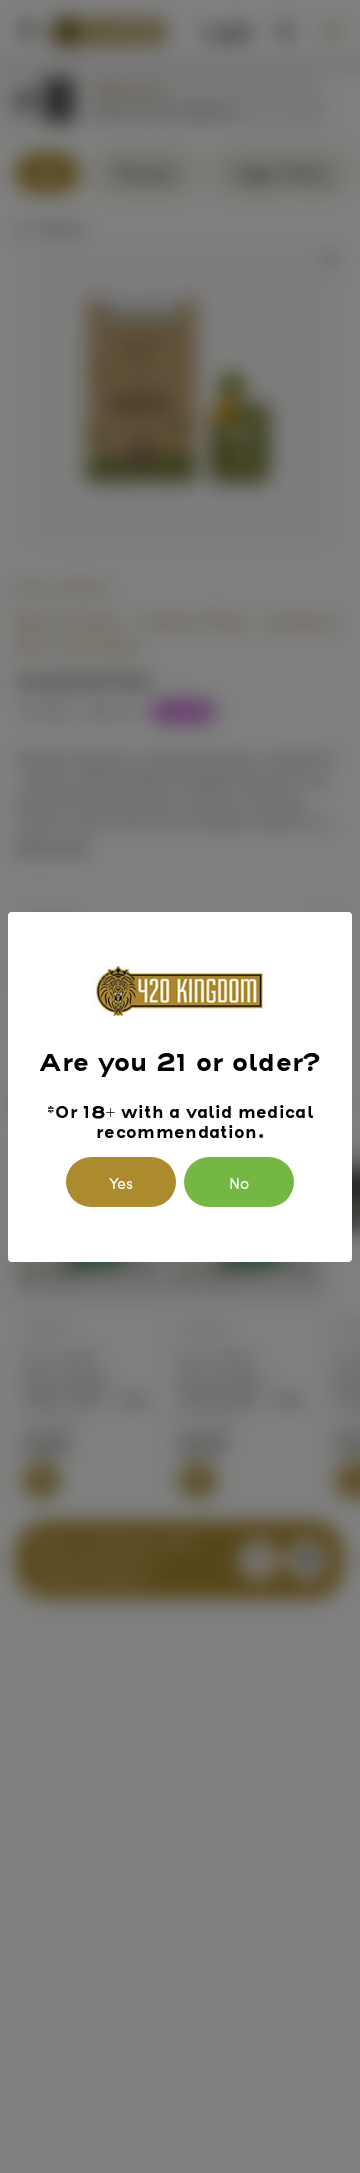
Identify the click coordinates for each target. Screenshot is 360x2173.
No (239, 1182)
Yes (121, 1182)
